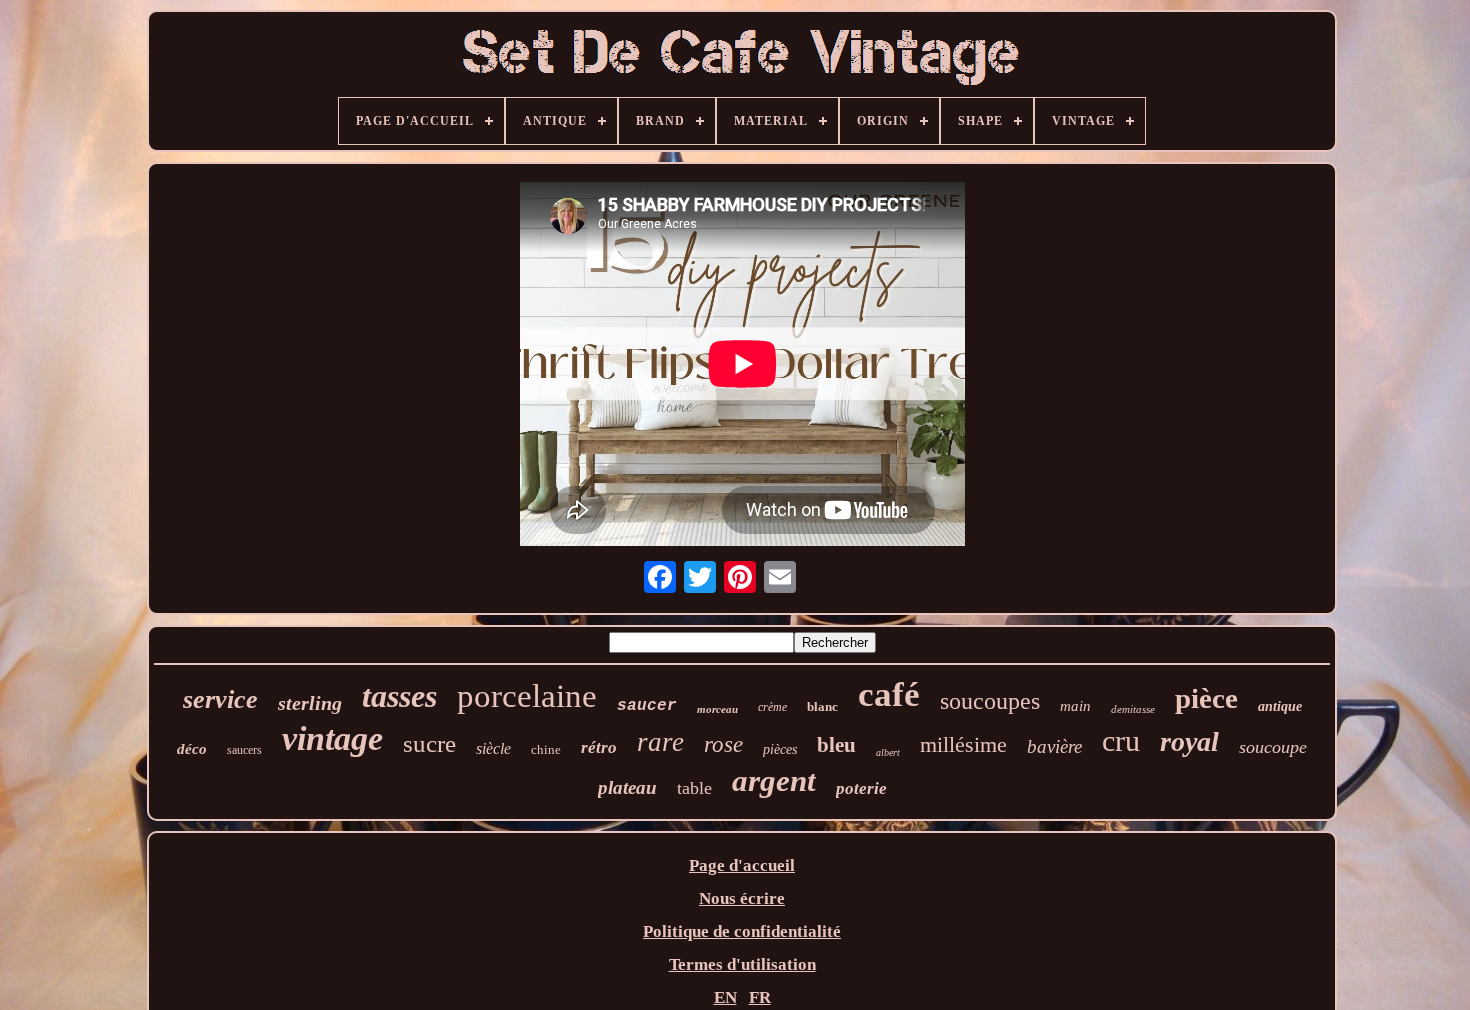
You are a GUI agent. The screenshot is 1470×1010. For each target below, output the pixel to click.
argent (774, 780)
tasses (399, 696)
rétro (599, 747)
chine (546, 749)
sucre (429, 743)
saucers (244, 750)
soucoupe (1273, 747)
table (694, 788)
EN (725, 997)
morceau (717, 709)
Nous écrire (742, 898)
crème (772, 707)
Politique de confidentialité (742, 931)
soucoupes (990, 701)
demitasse (1133, 709)
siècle (493, 748)
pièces (780, 749)
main (1075, 706)
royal (1189, 741)
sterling (310, 703)
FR (760, 997)
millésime (963, 744)
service (220, 699)
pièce (1206, 698)
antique (1280, 706)
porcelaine (527, 696)
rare (660, 742)
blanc (822, 706)
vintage (332, 738)
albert (888, 752)
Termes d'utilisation (742, 964)
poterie (861, 788)
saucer (647, 706)
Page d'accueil (742, 865)
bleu (836, 745)
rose (723, 744)
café (889, 694)
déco (192, 749)
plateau (627, 787)
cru (1121, 740)
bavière (1054, 746)
